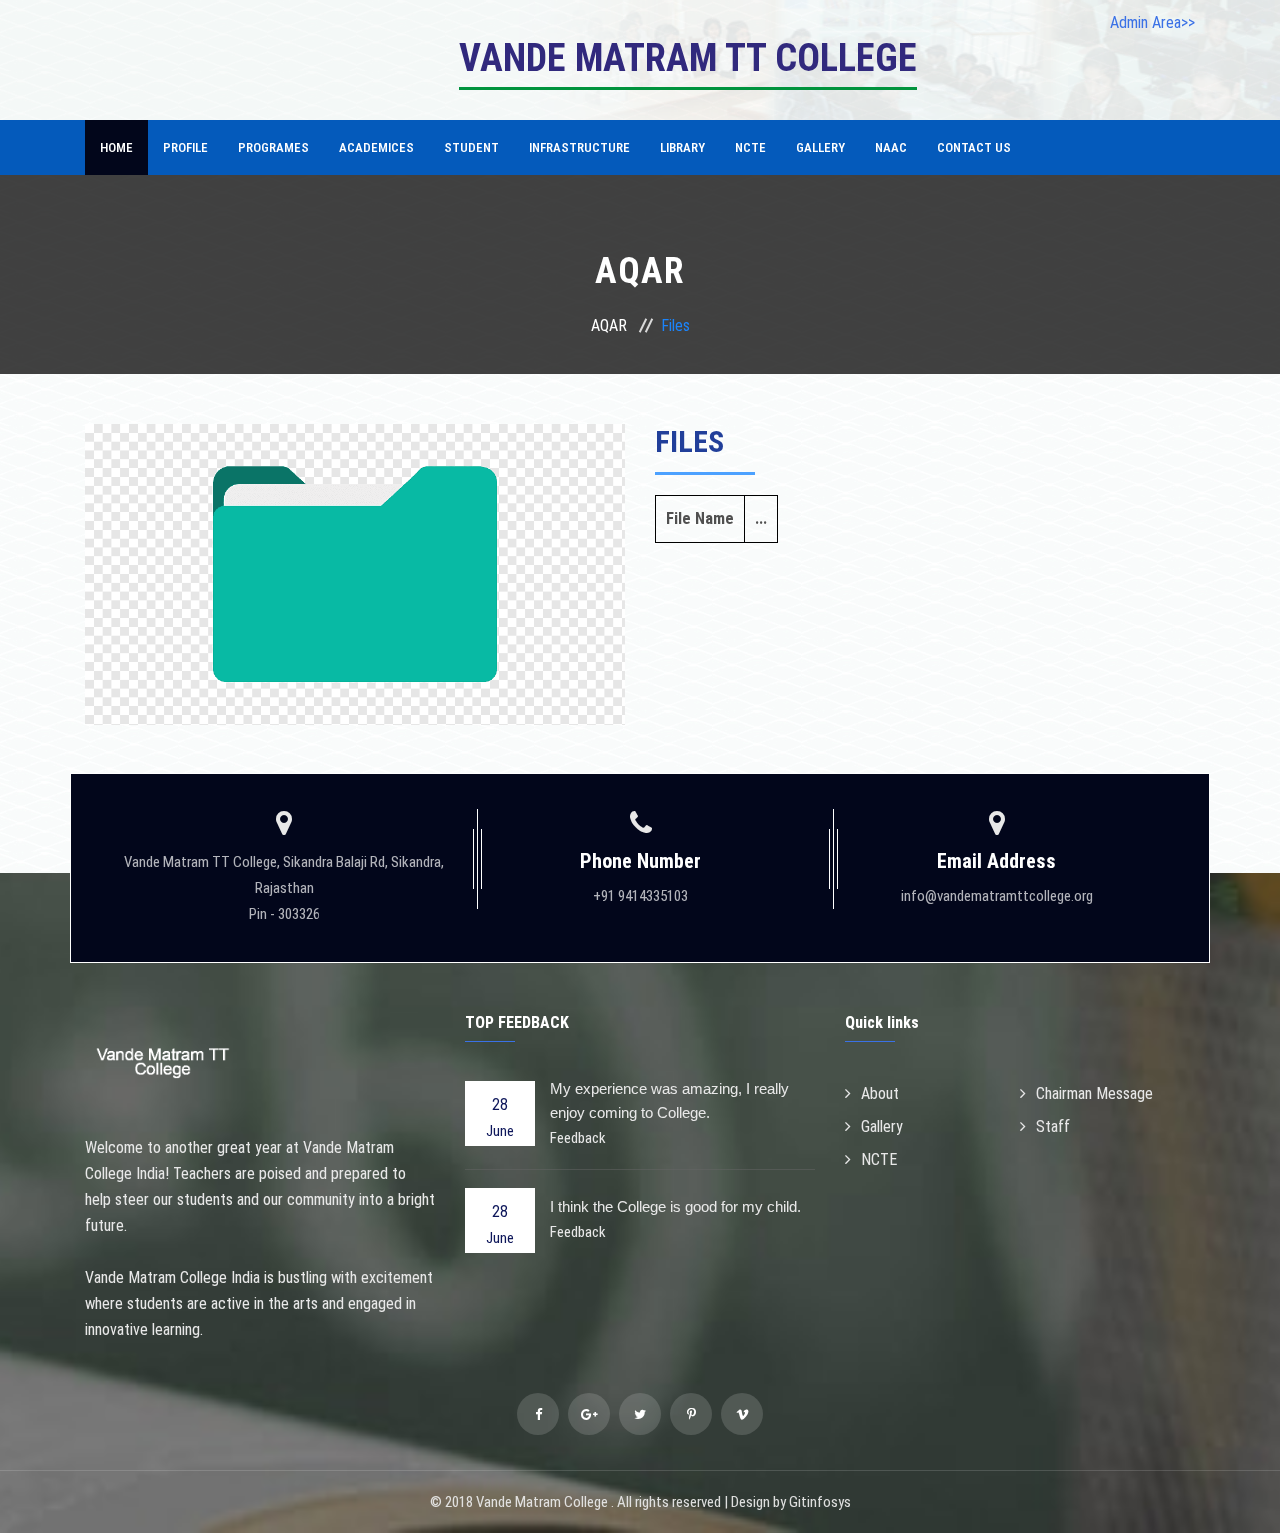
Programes (273, 147)
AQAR (609, 325)
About (880, 1093)
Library (682, 147)
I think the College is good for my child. (675, 1206)
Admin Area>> (1152, 22)
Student (471, 147)
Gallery (820, 147)
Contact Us (974, 147)
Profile (185, 147)
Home (116, 147)
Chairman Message (1094, 1093)
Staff (1053, 1126)
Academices (376, 147)
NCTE (750, 147)
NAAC (891, 147)
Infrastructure (579, 147)
